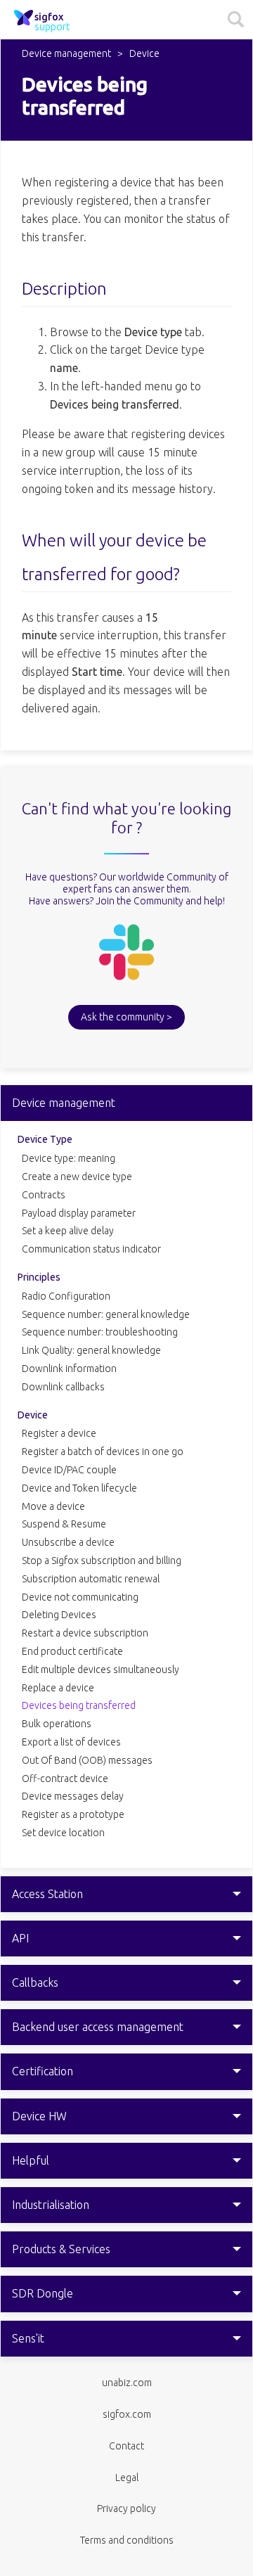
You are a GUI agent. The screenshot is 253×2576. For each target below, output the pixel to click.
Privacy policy (126, 2508)
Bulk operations (57, 1724)
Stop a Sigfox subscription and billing (102, 1561)
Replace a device (58, 1688)
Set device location (63, 1833)
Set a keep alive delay (68, 1231)
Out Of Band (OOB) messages (87, 1760)
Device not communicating (80, 1597)
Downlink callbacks (63, 1387)
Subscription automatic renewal (91, 1579)
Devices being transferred (79, 1705)
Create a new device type (77, 1177)
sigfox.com (127, 2414)
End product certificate (72, 1651)
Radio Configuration (66, 1296)
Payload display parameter (79, 1213)
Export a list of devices (71, 1742)
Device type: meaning (69, 1158)
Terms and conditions (127, 2540)
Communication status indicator (91, 1249)
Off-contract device (65, 1779)
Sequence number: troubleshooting (100, 1332)
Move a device (53, 1506)
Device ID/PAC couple (69, 1470)
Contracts (44, 1195)
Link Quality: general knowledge (91, 1350)
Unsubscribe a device (68, 1542)
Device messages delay (73, 1796)
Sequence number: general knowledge (106, 1314)
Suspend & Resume (64, 1524)
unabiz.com (127, 2383)
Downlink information (69, 1369)
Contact (126, 2446)
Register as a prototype (73, 1814)
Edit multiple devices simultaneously (100, 1670)
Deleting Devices (59, 1615)
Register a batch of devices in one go (103, 1452)
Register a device (59, 1433)
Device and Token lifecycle (79, 1488)
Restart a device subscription (85, 1633)
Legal (127, 2478)
